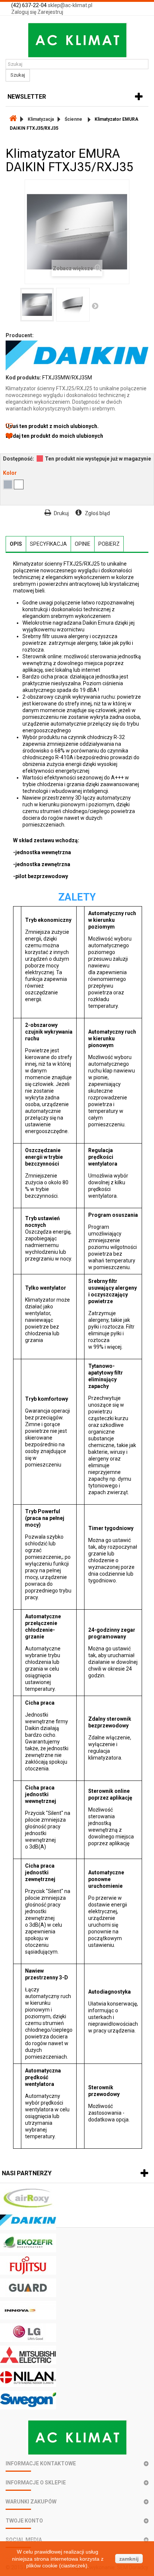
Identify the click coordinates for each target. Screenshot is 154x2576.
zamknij (129, 2559)
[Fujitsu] (77, 2265)
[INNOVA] (77, 2310)
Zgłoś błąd (97, 513)
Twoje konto (24, 2521)
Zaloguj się (24, 12)
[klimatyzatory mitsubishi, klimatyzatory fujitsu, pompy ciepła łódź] (77, 40)
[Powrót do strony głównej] (13, 119)
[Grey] (8, 484)
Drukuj (61, 513)
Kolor (10, 473)
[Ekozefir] (77, 2243)
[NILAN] (77, 2378)
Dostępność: (19, 459)
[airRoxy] (77, 2198)
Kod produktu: (23, 378)
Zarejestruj (50, 12)
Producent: (20, 335)
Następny (95, 306)
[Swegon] (77, 2400)
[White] (19, 484)
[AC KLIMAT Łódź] (77, 2437)
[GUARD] (77, 2288)
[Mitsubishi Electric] (77, 2355)
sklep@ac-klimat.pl (70, 5)
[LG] (77, 2333)
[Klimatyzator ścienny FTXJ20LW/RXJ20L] (37, 305)
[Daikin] (77, 2220)
